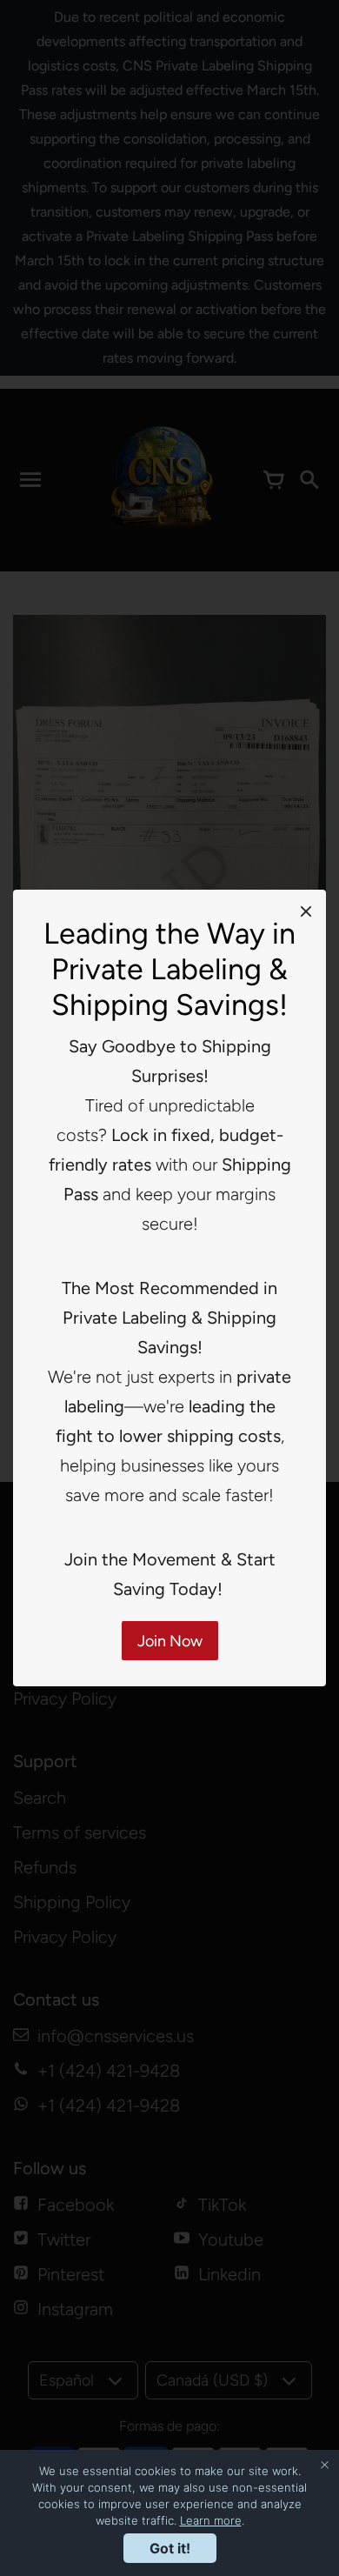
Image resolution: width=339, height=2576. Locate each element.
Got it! (170, 2548)
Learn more (211, 2520)
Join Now (170, 1641)
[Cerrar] (306, 911)
